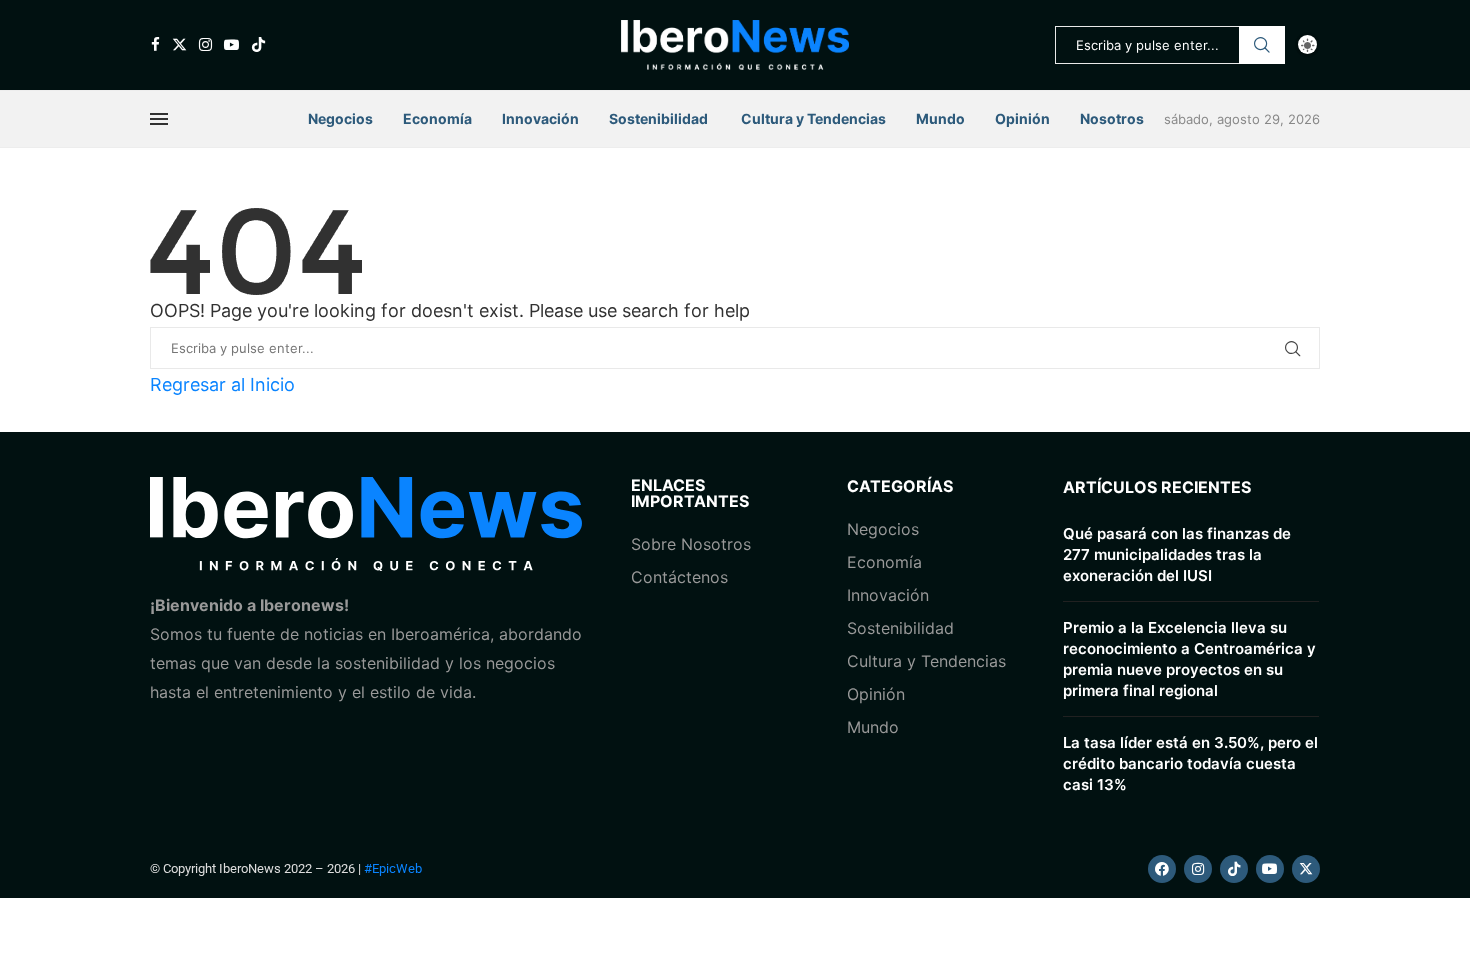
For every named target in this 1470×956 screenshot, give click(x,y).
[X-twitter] (1306, 869)
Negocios (340, 118)
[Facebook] (155, 44)
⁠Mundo (873, 727)
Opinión (1022, 118)
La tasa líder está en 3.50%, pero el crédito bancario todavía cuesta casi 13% (1190, 763)
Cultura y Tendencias (926, 661)
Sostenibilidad (658, 118)
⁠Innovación (888, 595)
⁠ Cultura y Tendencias (812, 118)
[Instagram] (205, 44)
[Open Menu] (159, 119)
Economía (437, 118)
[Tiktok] (258, 44)
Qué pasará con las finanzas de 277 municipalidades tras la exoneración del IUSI (1177, 554)
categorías (900, 486)
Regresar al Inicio (222, 384)
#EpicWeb (393, 868)
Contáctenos (679, 577)
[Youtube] (231, 44)
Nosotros (1112, 118)
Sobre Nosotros (691, 544)
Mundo (940, 118)
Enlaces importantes (690, 493)
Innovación (540, 118)
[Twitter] (179, 44)
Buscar (1262, 45)
